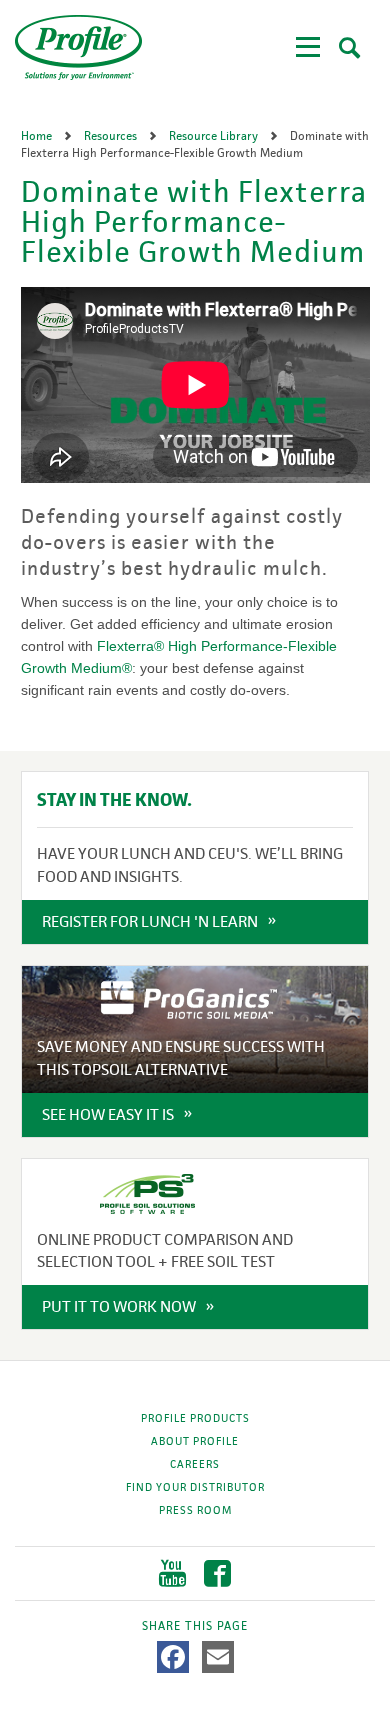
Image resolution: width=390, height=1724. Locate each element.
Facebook (217, 1573)
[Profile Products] (78, 47)
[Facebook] (173, 1657)
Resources (112, 136)
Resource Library (215, 136)
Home (38, 136)
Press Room (195, 1510)
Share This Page (195, 1626)
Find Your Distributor (195, 1487)
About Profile (195, 1441)
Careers (195, 1464)
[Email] (218, 1657)
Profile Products (195, 1418)
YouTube (172, 1573)
